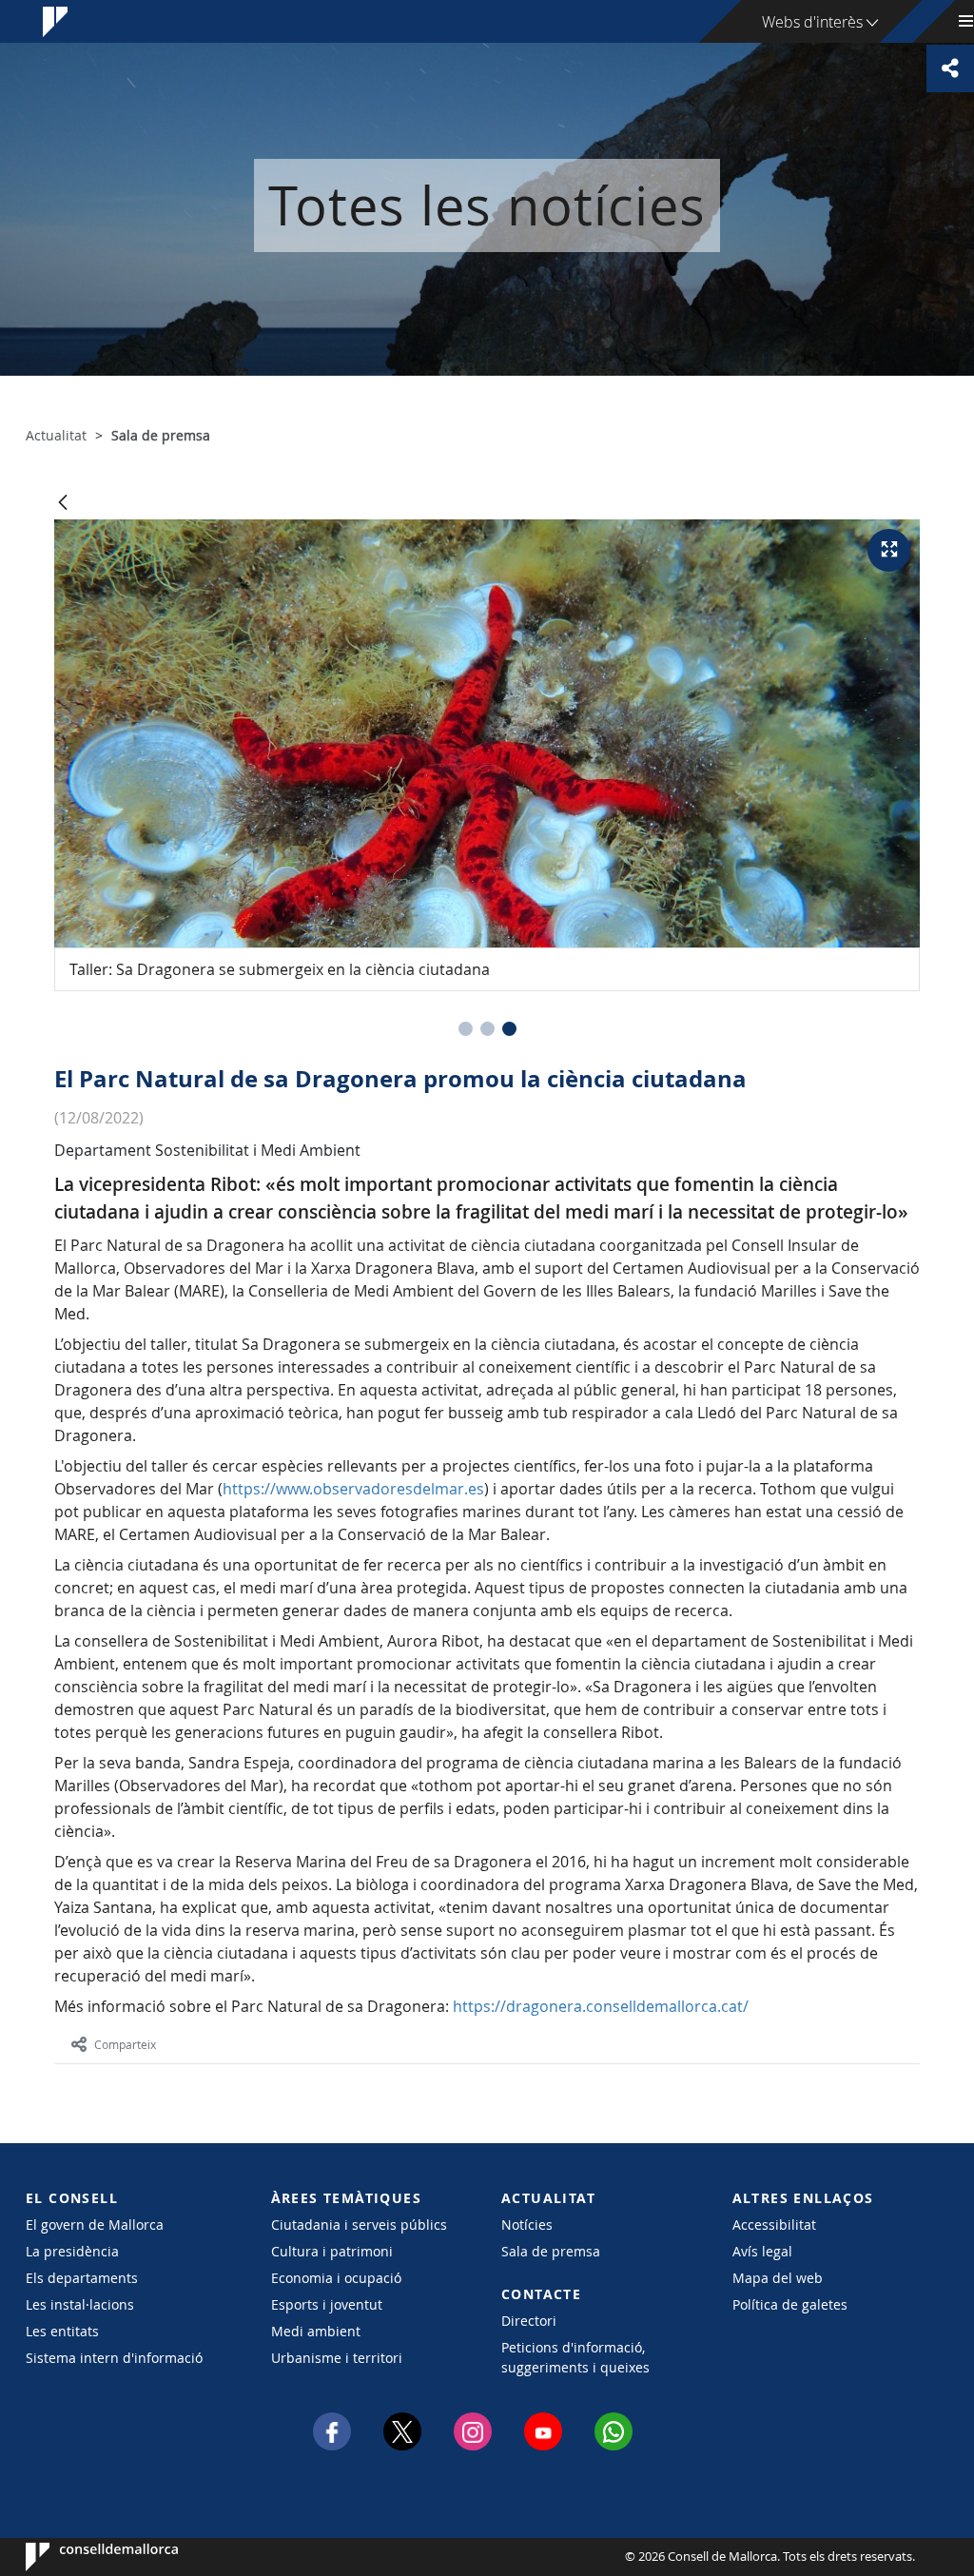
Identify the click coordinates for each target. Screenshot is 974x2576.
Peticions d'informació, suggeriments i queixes (575, 2357)
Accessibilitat (774, 2225)
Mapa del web (778, 2278)
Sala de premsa (551, 2251)
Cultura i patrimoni (332, 2251)
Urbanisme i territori (337, 2358)
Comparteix (125, 2044)
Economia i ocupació (336, 2278)
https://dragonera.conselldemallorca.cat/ (601, 2006)
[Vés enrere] (63, 504)
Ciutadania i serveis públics (359, 2225)
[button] (466, 1029)
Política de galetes (790, 2304)
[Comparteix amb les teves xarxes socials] (950, 68)
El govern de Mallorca (95, 2225)
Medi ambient (316, 2331)
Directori (529, 2321)
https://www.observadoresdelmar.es (353, 1489)
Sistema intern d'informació (114, 2358)
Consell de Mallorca (83, 2557)
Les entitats (62, 2331)
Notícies (527, 2225)
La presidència (72, 2251)
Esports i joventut (327, 2304)
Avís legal (762, 2251)
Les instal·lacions (80, 2304)
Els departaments (82, 2278)
